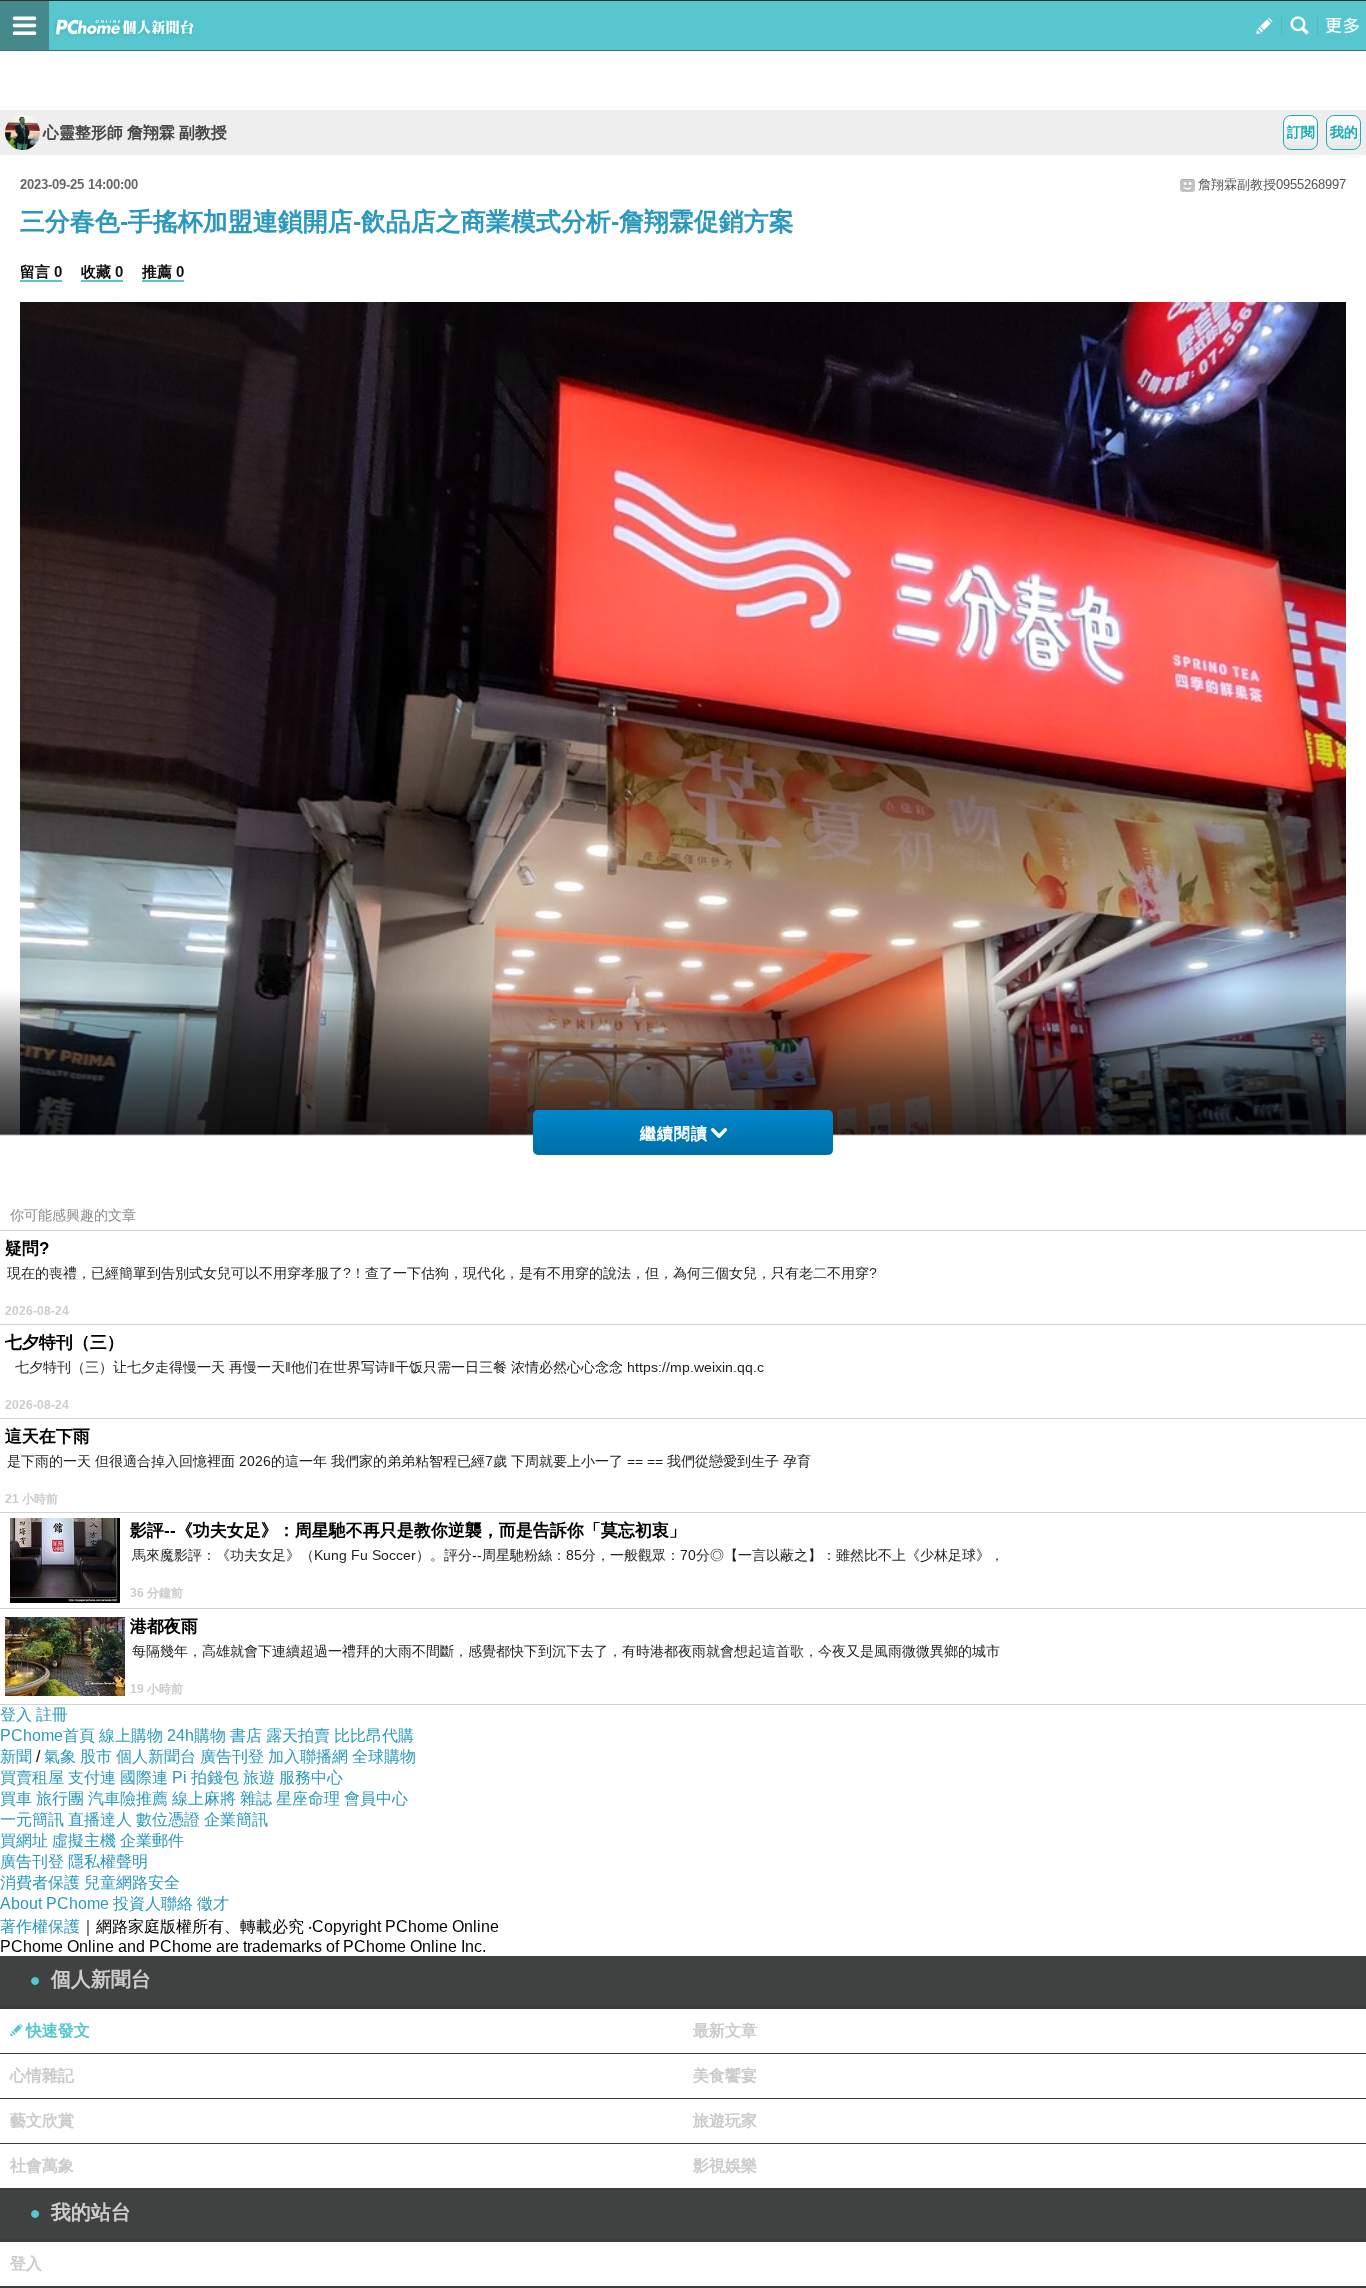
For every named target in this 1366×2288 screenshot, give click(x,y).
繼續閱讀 (674, 1133)
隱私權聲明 (108, 1861)
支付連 (92, 1777)
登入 (16, 1714)
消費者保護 (40, 1882)
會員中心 (376, 1798)
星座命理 (308, 1798)
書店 (246, 1735)
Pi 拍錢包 (205, 1777)
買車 (16, 1798)
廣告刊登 (232, 1756)
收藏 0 (102, 271)
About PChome (54, 1903)
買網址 (24, 1840)
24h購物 (196, 1735)
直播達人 (100, 1819)
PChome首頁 (47, 1735)
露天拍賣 (298, 1735)
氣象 (60, 1756)
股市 (96, 1756)
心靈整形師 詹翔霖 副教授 (135, 132)
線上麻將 (204, 1798)
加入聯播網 (308, 1756)
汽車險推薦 (128, 1798)
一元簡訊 (32, 1819)
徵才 (213, 1903)
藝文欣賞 (42, 2120)
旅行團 (60, 1798)
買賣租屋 (32, 1777)
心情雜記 (42, 2075)
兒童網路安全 (132, 1882)
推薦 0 (163, 271)
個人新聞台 (156, 1756)
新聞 (16, 1756)
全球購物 (384, 1756)
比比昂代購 (374, 1735)
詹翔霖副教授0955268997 (1272, 184)
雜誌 (256, 1798)
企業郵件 (152, 1840)
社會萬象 (42, 2165)
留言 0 (41, 271)
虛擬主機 (84, 1840)
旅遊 (259, 1777)
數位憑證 (168, 1819)
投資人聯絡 (153, 1903)
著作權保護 (40, 1926)
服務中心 (311, 1777)
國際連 (144, 1777)
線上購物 (131, 1735)
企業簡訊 (236, 1819)
